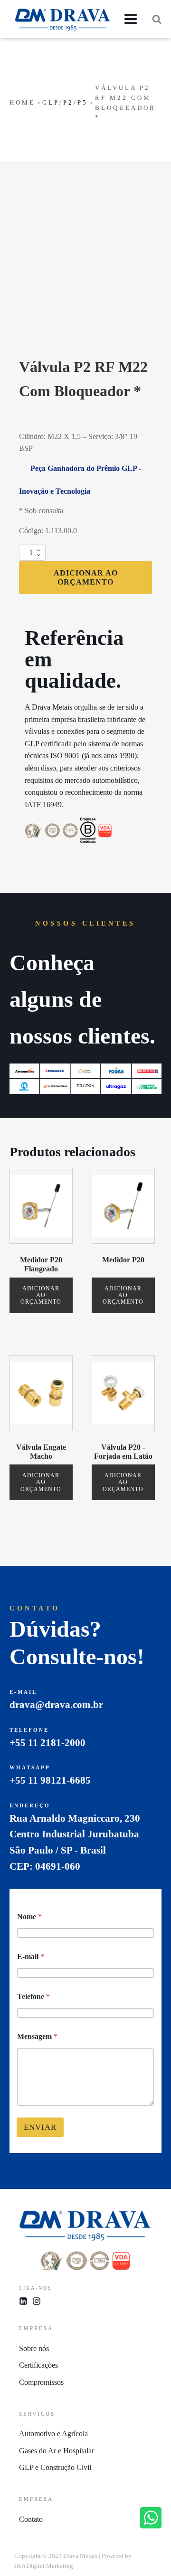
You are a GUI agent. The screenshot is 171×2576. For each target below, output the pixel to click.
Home (22, 102)
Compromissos (41, 2382)
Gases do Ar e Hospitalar (57, 2451)
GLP (51, 102)
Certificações (38, 2365)
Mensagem (37, 2036)
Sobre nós (34, 2348)
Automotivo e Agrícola (53, 2434)
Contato (31, 2519)
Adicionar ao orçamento (86, 577)
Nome (29, 1917)
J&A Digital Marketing (44, 2566)
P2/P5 (76, 102)
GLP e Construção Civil (55, 2467)
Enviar (40, 2127)
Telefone (33, 1996)
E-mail (31, 1956)
